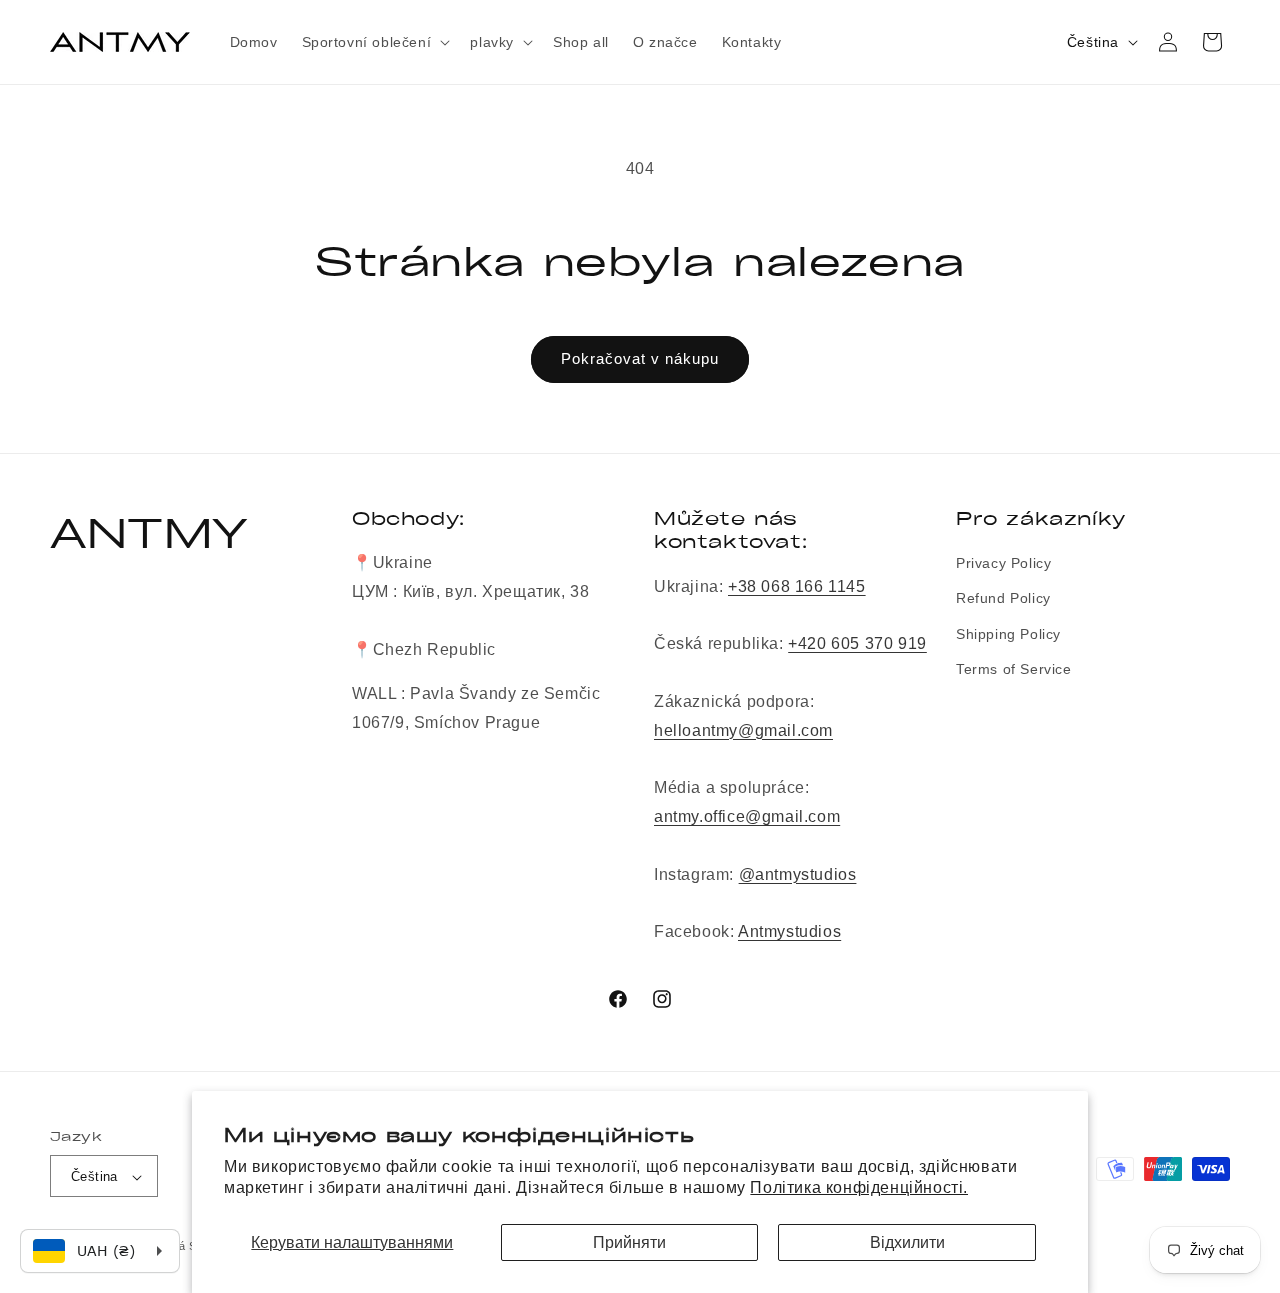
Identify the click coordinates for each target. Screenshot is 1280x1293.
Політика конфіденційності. (859, 1187)
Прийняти (629, 1242)
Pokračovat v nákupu (640, 358)
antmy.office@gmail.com (747, 816)
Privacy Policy (1003, 563)
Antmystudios (789, 931)
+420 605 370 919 (857, 643)
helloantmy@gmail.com (743, 730)
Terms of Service (1014, 669)
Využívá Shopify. (187, 1247)
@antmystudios (798, 874)
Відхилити (907, 1242)
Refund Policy (1003, 599)
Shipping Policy (1008, 634)
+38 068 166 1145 (797, 586)
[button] (374, 42)
